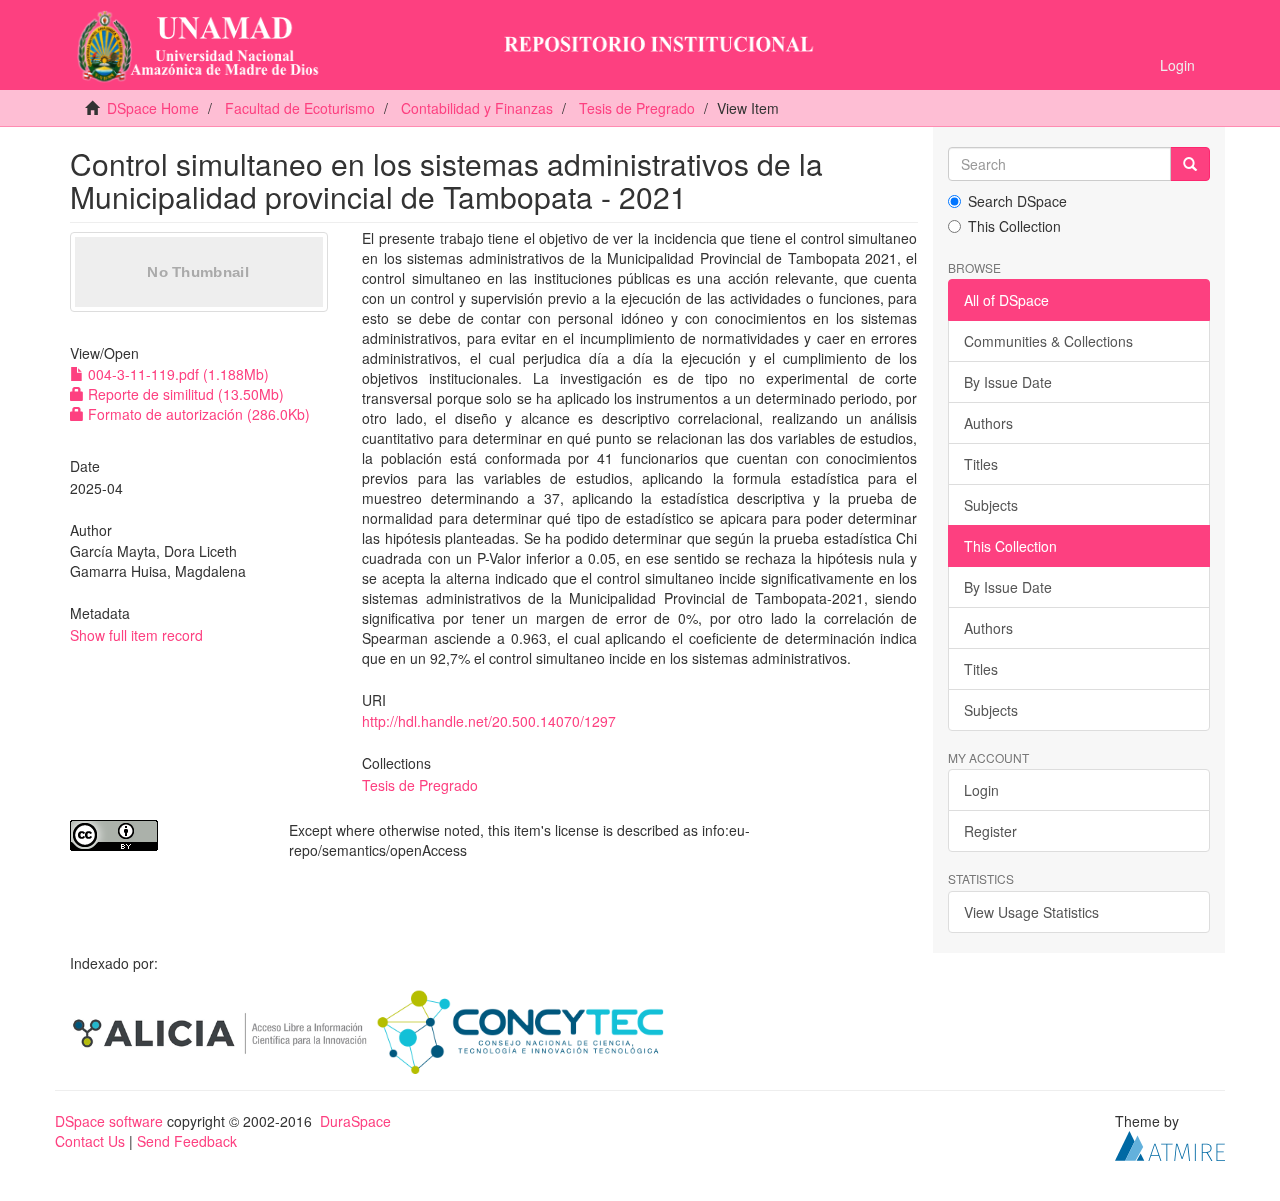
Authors (988, 423)
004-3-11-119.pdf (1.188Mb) (176, 374)
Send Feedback (187, 1141)
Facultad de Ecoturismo (300, 108)
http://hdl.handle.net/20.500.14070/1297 (489, 721)
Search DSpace (1017, 201)
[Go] (1190, 164)
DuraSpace (355, 1121)
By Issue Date (1008, 382)
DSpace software (109, 1121)
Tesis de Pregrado (637, 108)
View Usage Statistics (1031, 912)
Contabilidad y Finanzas (477, 108)
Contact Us (90, 1141)
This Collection (1014, 226)
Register (990, 831)
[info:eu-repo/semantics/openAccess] (164, 835)
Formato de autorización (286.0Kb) (197, 414)
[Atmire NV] (1170, 1143)
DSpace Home (153, 108)
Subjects (991, 505)
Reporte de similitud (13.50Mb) (184, 394)
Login (981, 790)
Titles (981, 464)
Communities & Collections (1048, 341)
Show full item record (136, 635)
